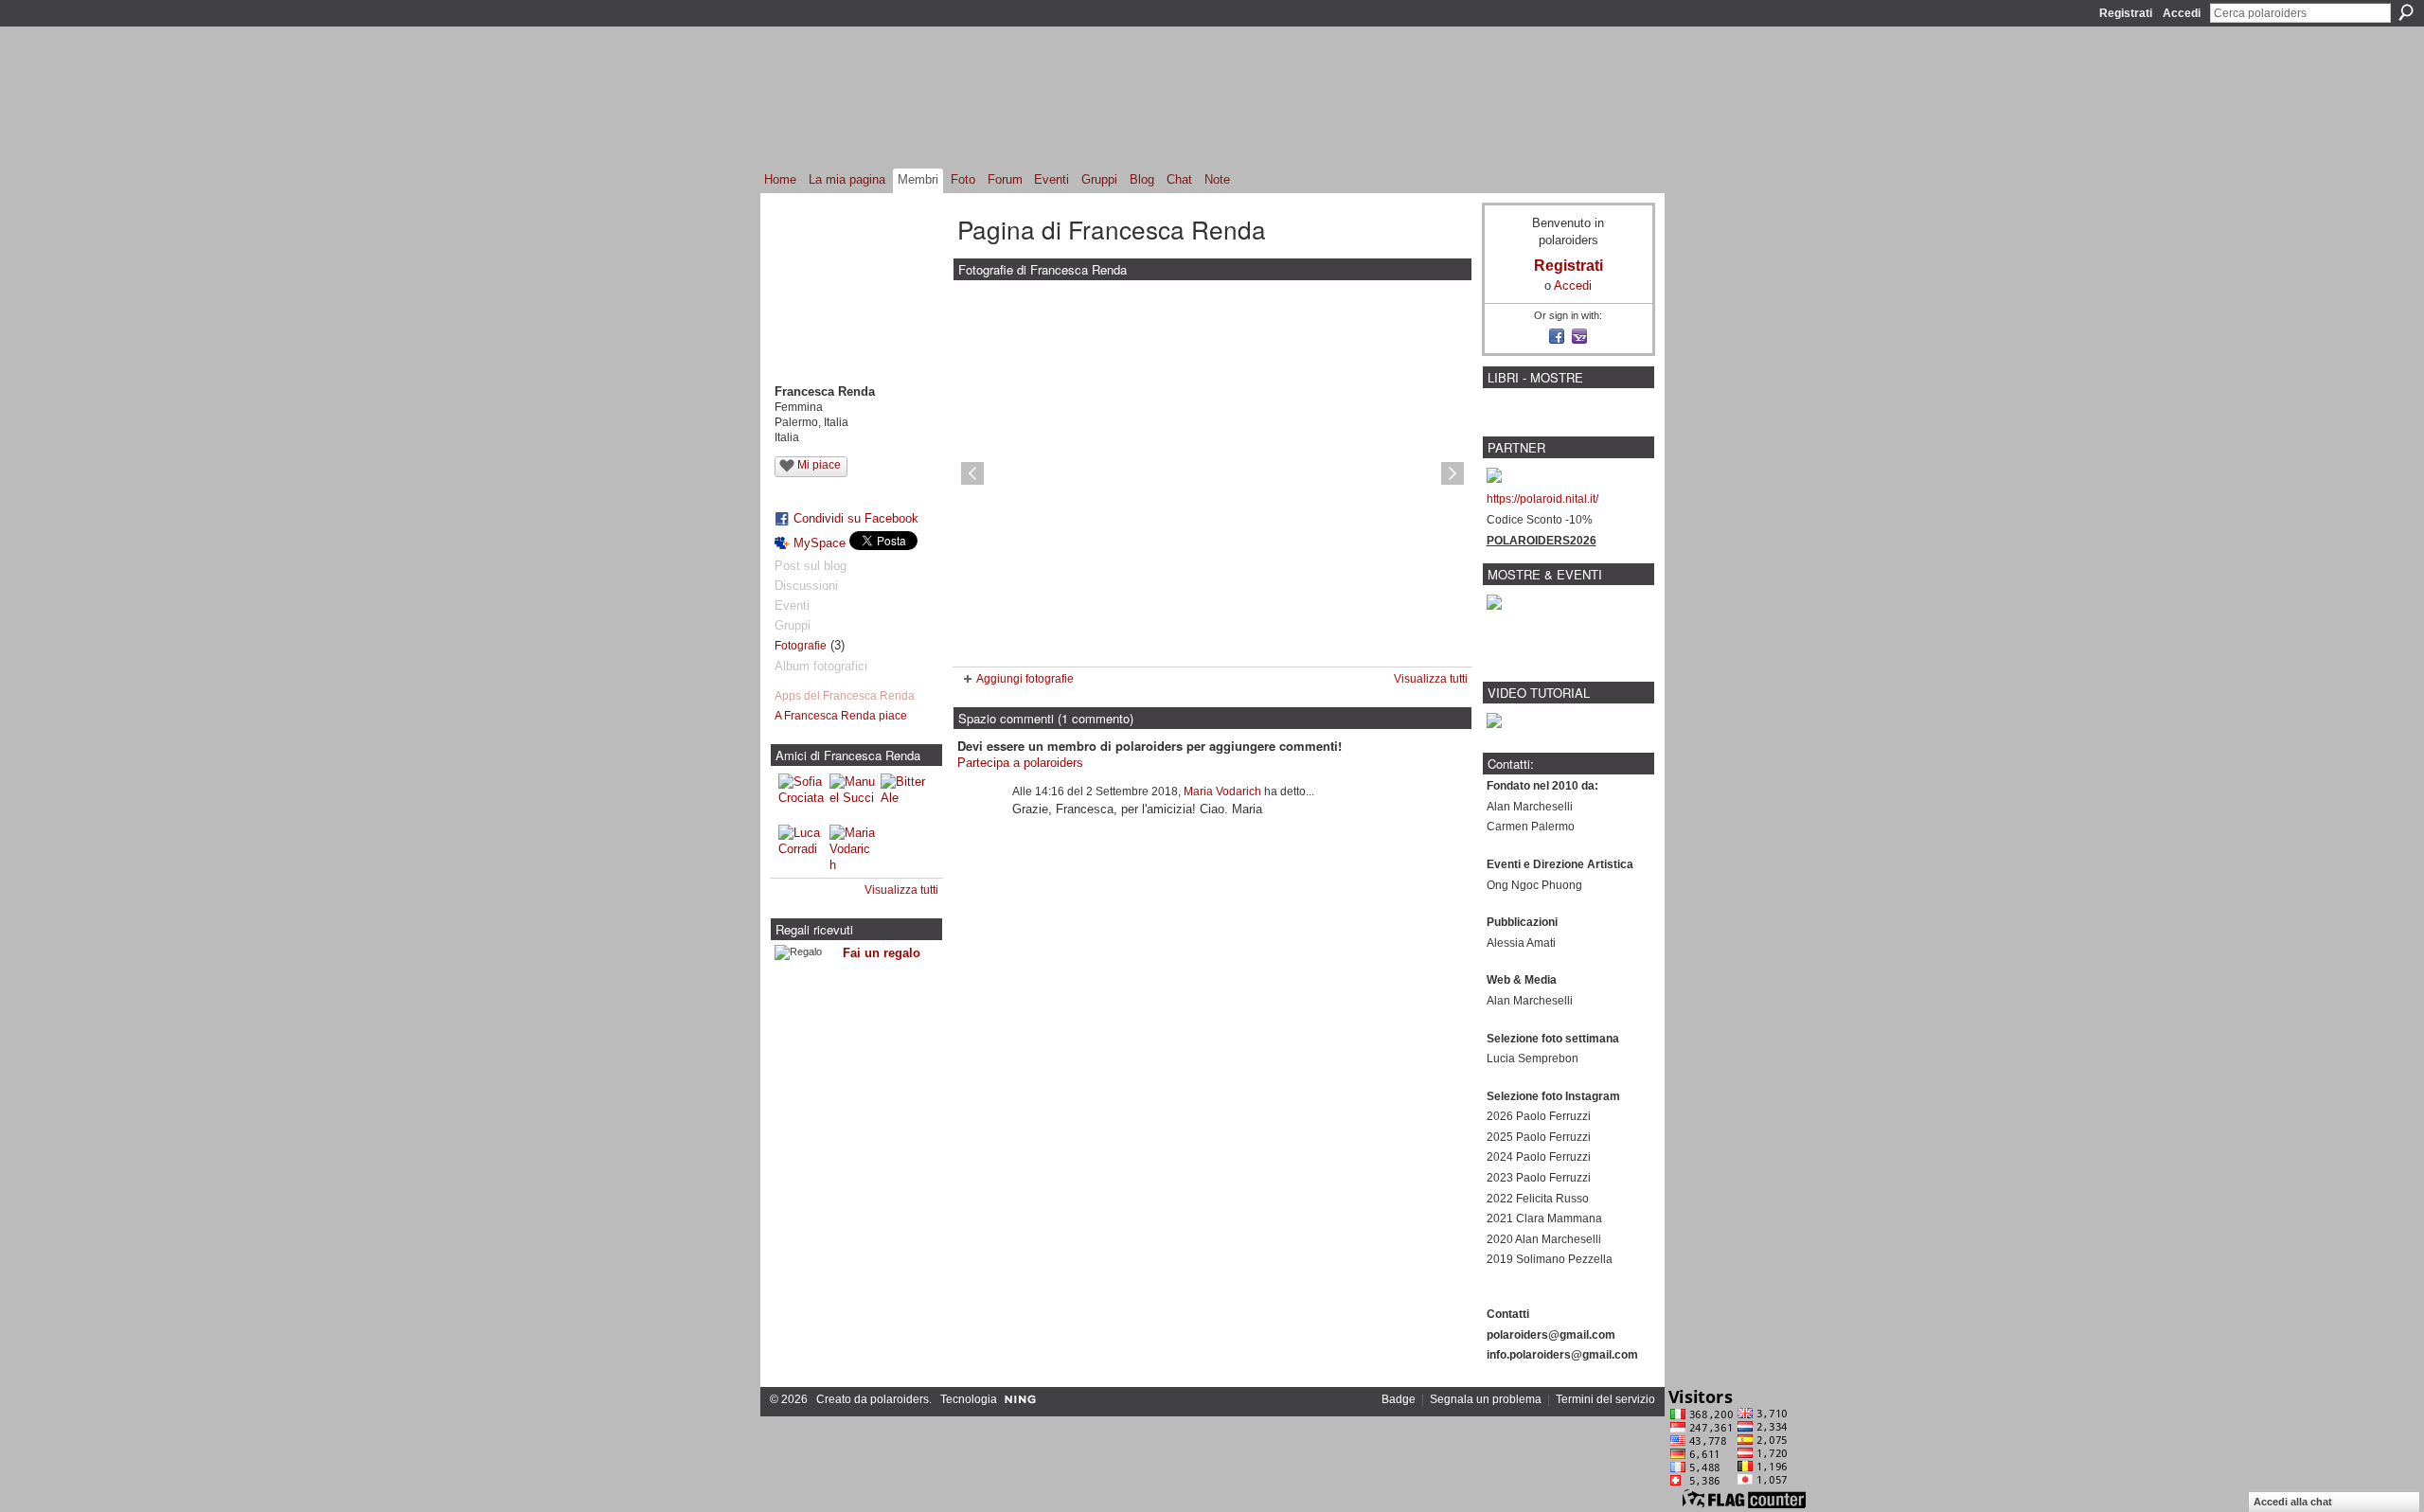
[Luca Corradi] (801, 847)
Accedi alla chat (2293, 1502)
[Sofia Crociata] (801, 796)
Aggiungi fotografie (1025, 679)
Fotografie (801, 646)
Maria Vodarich (1222, 792)
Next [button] (1453, 473)
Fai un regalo (882, 953)
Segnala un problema (1486, 1399)
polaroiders (900, 1399)
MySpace (820, 543)
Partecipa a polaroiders (1020, 763)
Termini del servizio (1605, 1399)
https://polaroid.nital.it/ (1542, 499)
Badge (1399, 1399)
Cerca (2406, 12)
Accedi (2182, 13)
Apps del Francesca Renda (845, 696)
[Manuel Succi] (852, 796)
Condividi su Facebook (856, 518)
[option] (1212, 473)
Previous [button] (972, 473)
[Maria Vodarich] (852, 847)
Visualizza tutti (901, 890)
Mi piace (819, 465)
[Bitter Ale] (903, 796)
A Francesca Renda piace (841, 716)
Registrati (2126, 13)
